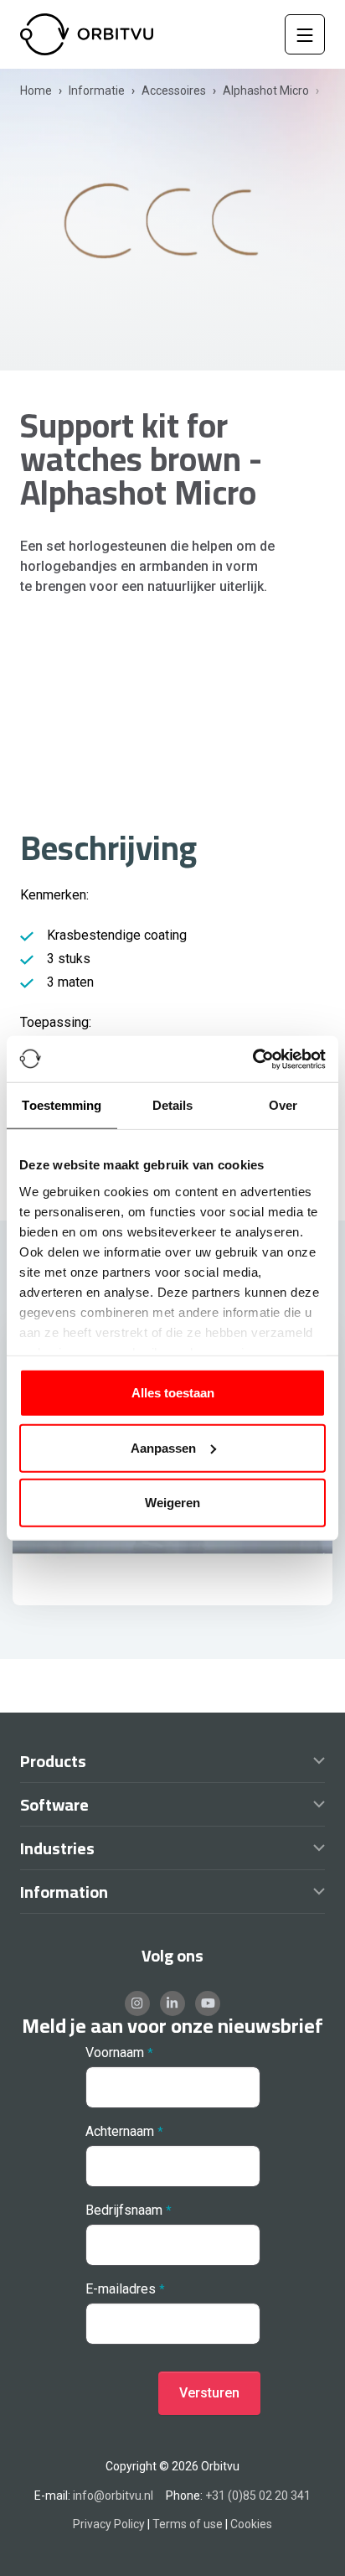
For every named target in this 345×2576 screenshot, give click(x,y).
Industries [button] (57, 1852)
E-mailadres (121, 2289)
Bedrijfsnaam (124, 2210)
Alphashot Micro (266, 91)
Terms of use (188, 2524)
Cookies (251, 2524)
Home (36, 91)
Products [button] (53, 1765)
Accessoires (174, 91)
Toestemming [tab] (62, 1105)
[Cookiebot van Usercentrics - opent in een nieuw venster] (252, 1059)
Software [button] (54, 1808)
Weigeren (172, 1503)
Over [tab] (283, 1105)
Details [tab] (173, 1105)
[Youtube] (208, 2003)
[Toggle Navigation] (305, 34)
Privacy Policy (109, 2524)
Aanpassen (163, 1447)
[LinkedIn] (172, 2003)
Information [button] (64, 1895)
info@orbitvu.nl (113, 2496)
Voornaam (115, 2053)
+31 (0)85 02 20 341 (258, 2496)
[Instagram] (137, 2003)
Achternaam (120, 2131)
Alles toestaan (173, 1393)
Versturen (209, 2393)
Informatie (97, 91)
